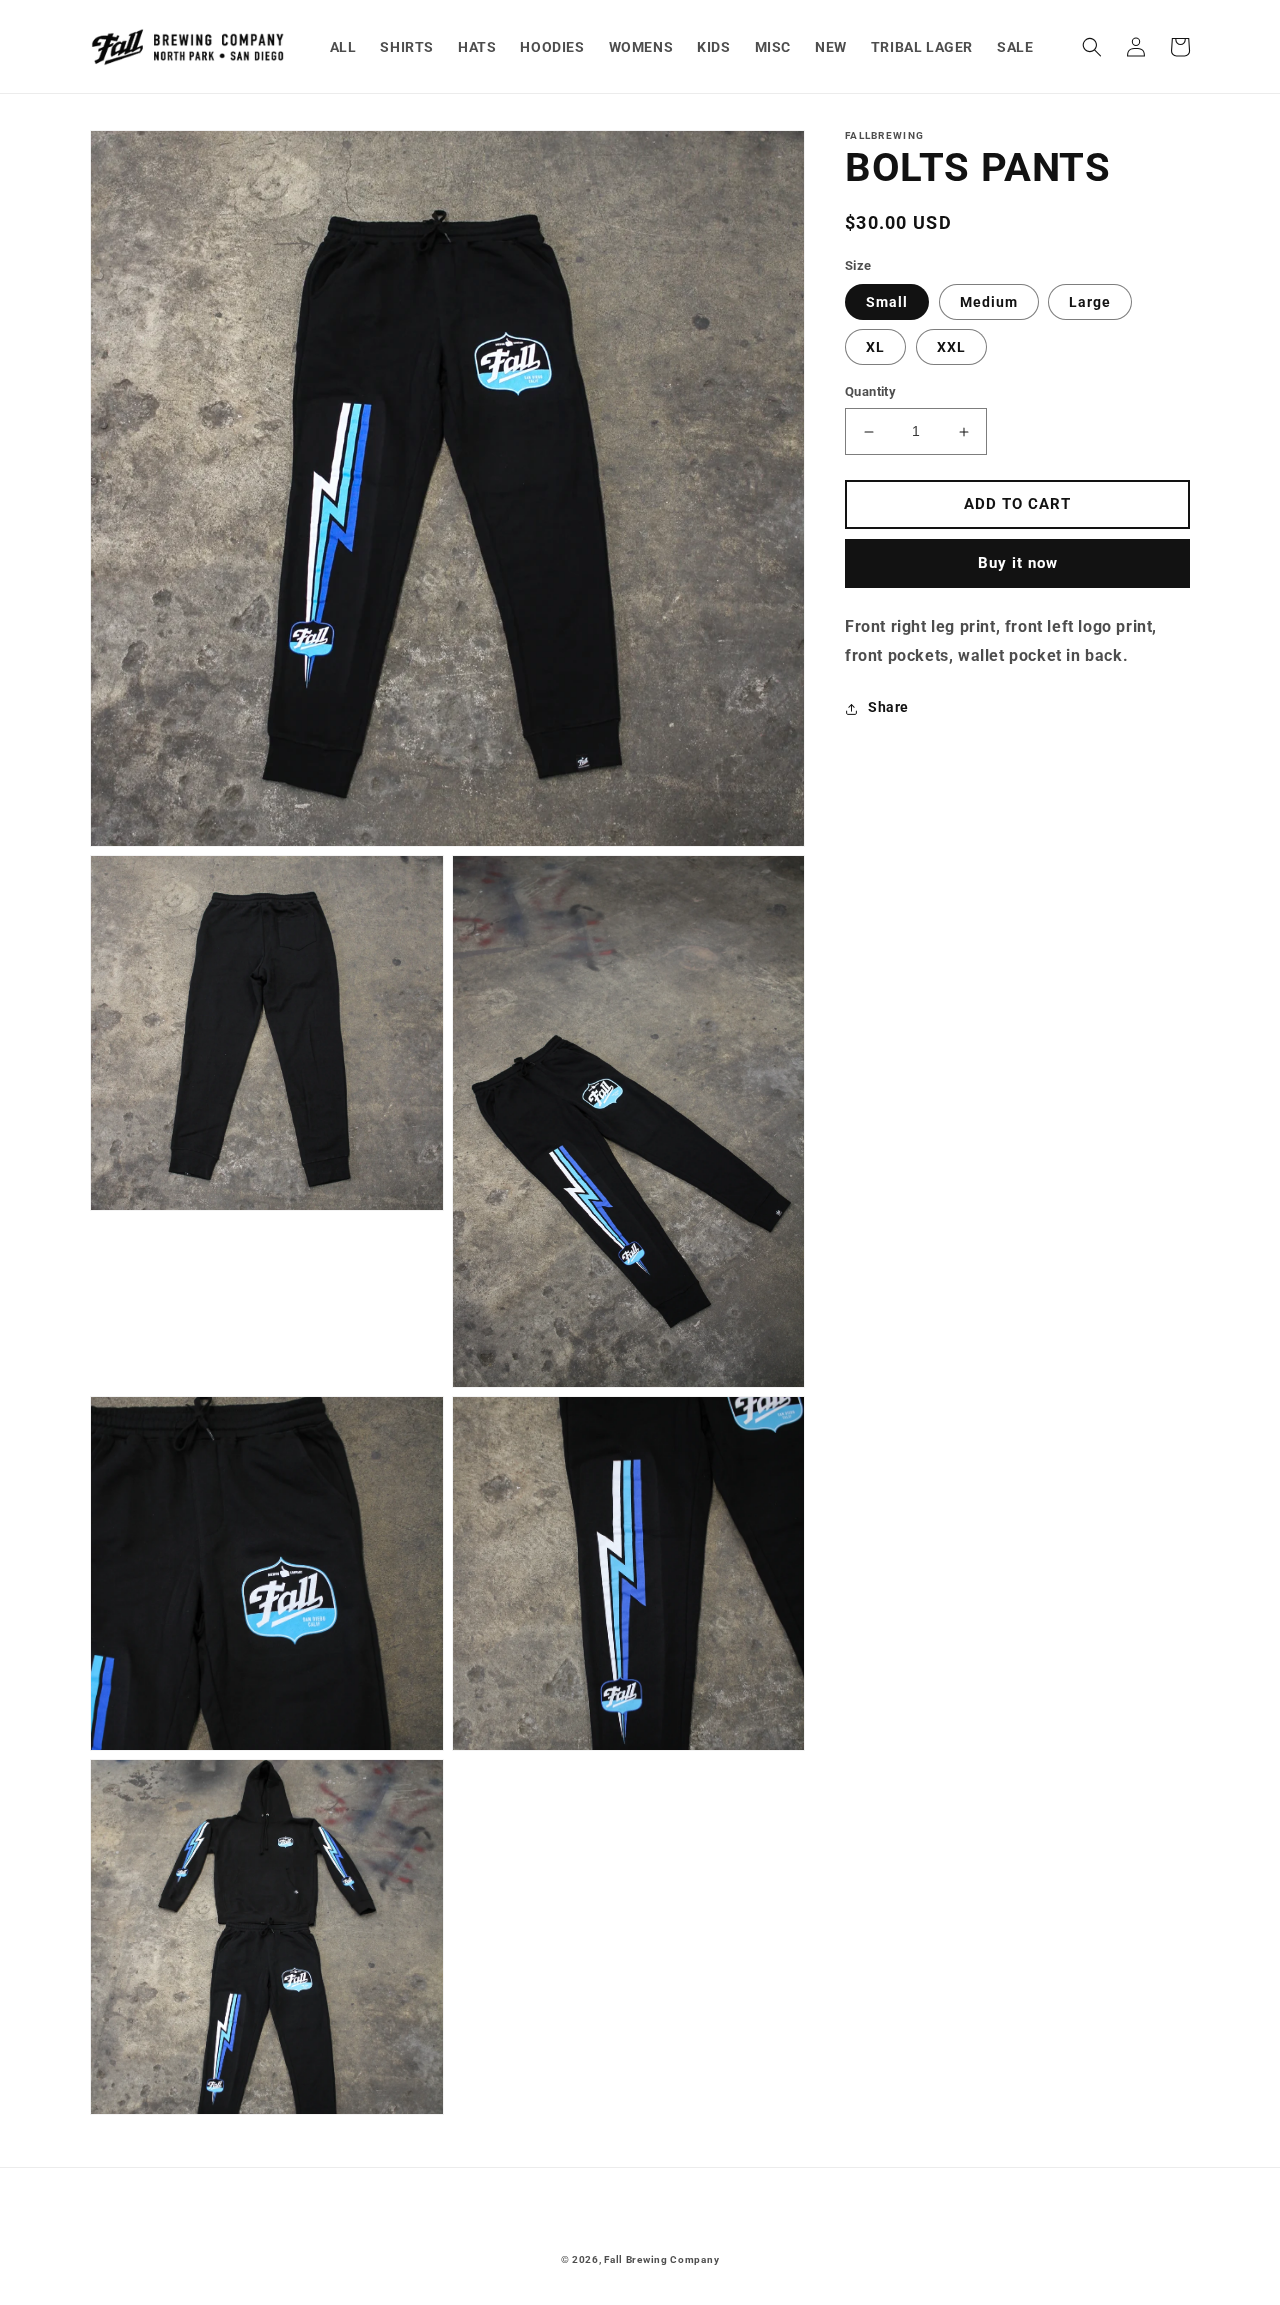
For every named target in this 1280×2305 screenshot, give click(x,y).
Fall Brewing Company (661, 2259)
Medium (989, 303)
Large (1090, 303)
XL (875, 348)
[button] (1092, 47)
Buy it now (1018, 564)
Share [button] (888, 708)
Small (887, 303)
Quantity (870, 392)
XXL (951, 348)
